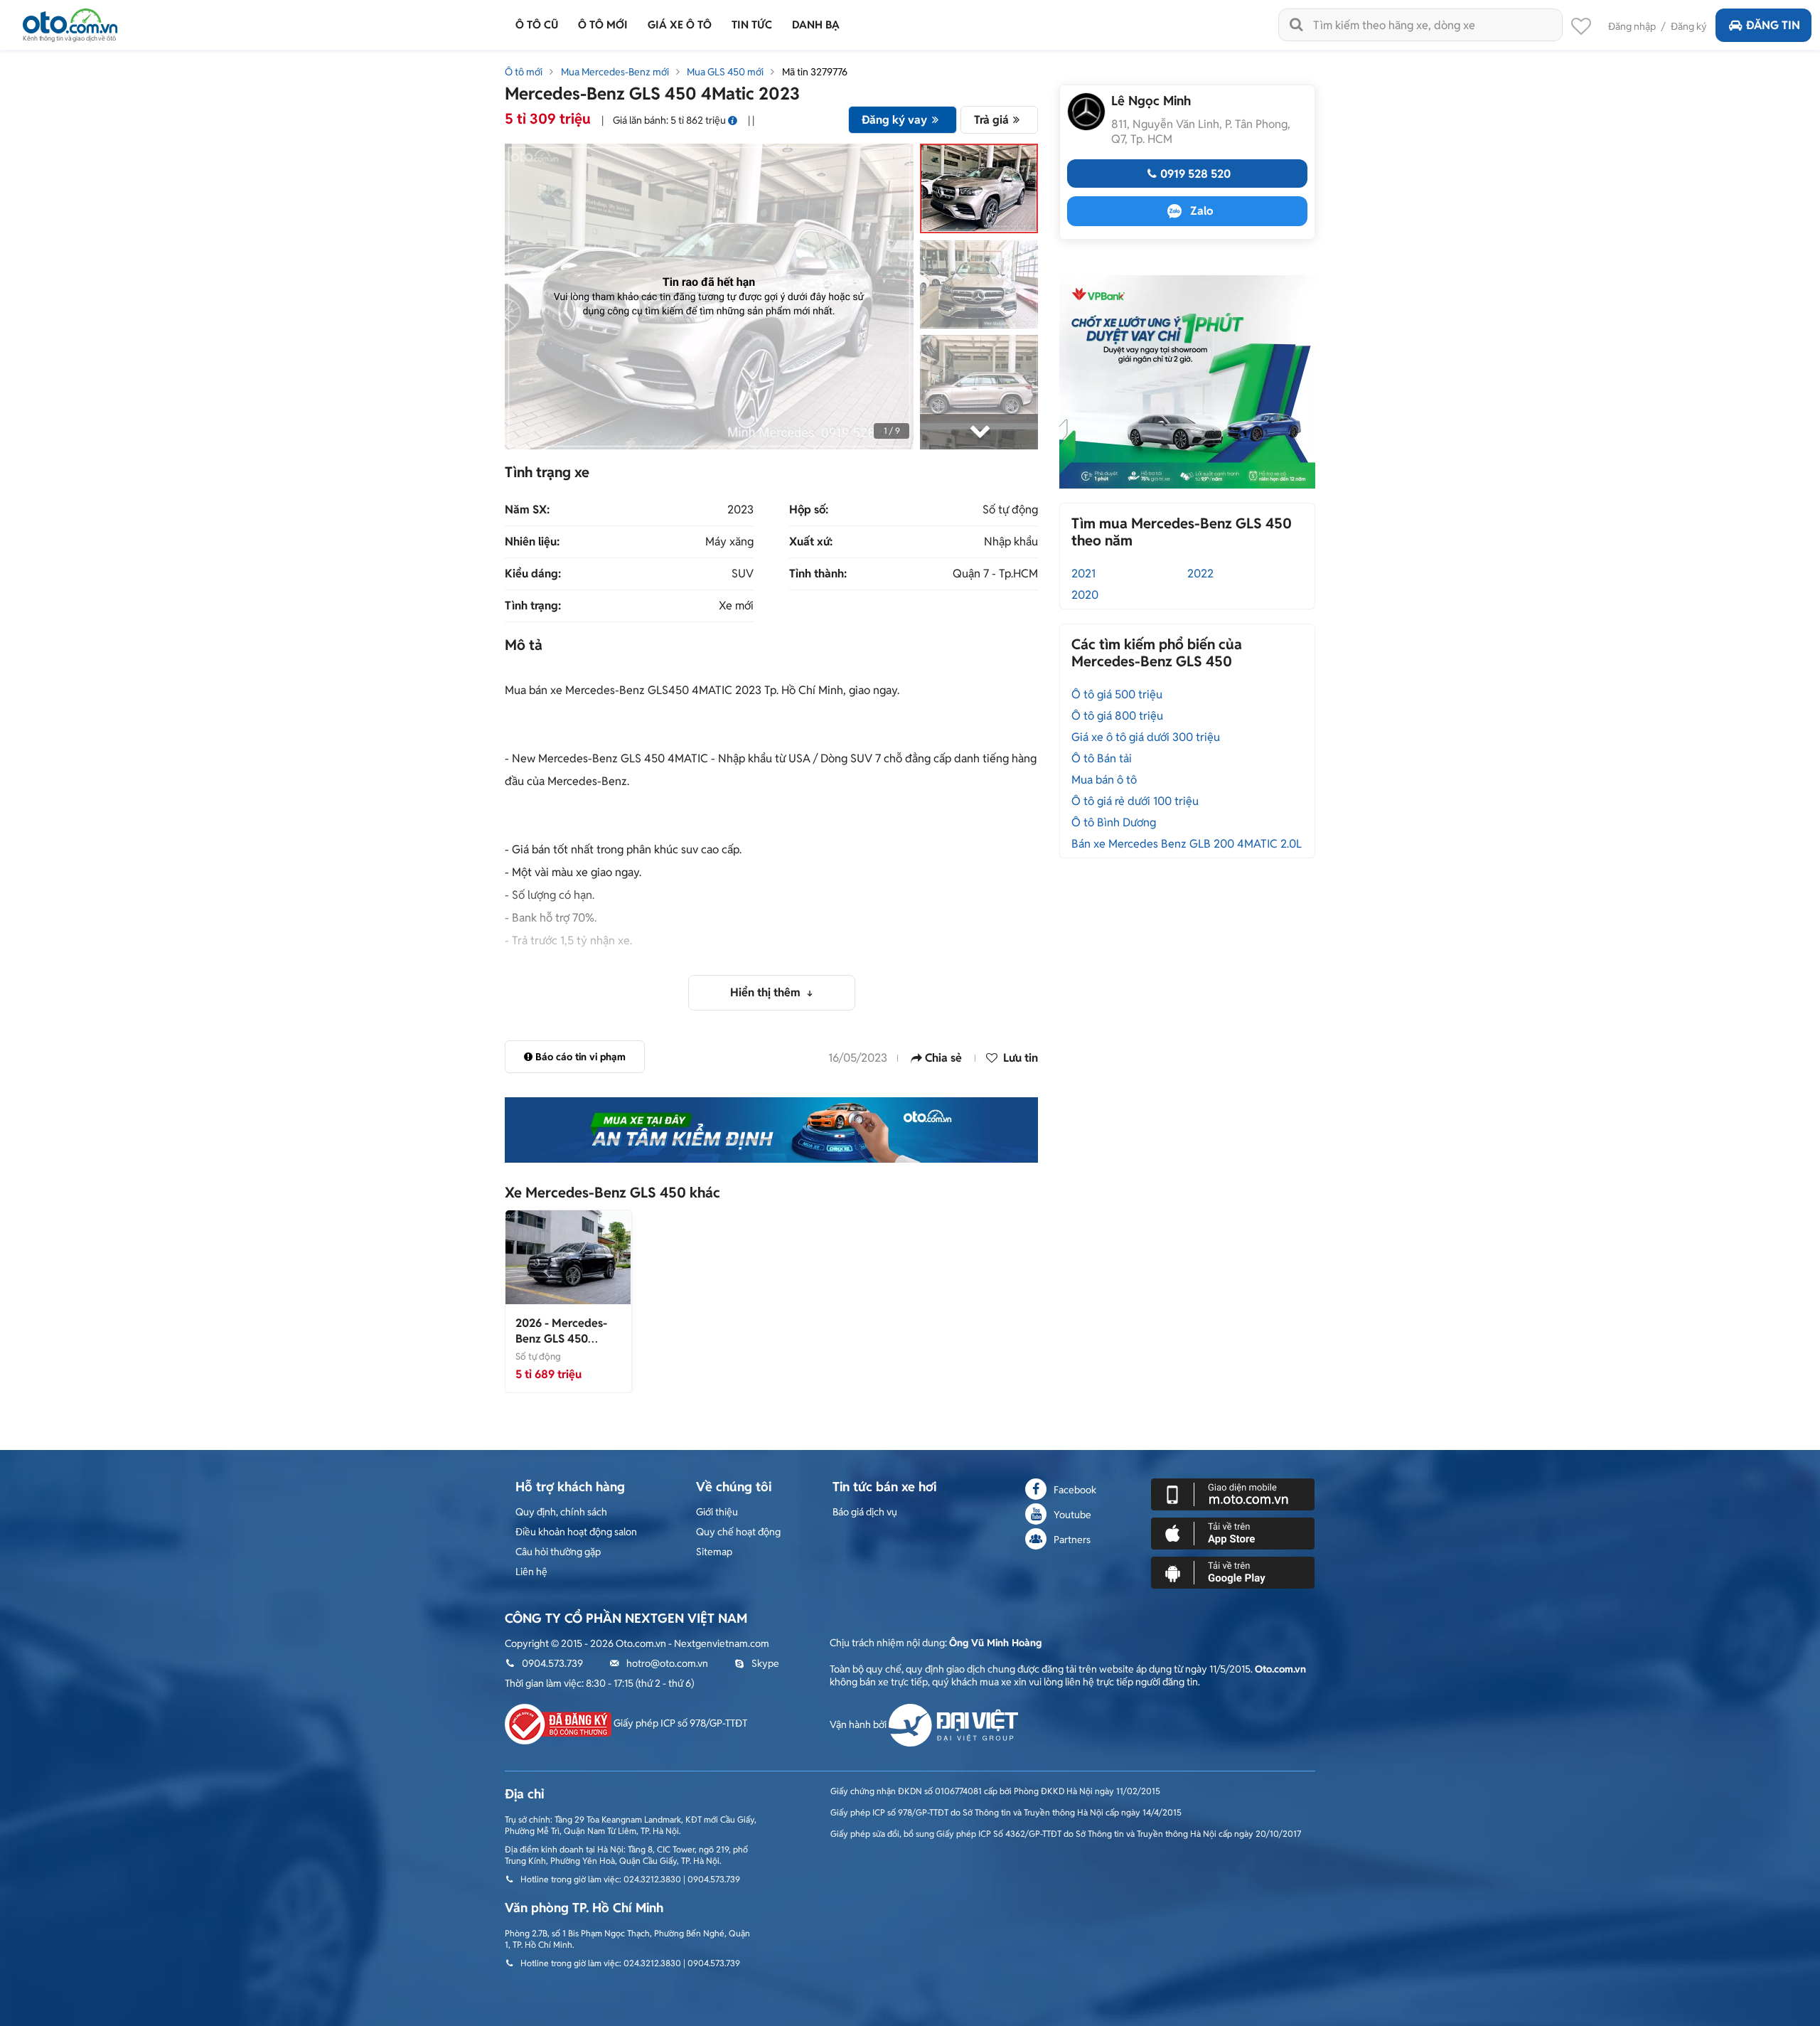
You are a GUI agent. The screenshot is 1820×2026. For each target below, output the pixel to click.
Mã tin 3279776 (815, 72)
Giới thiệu (717, 1512)
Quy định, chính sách (561, 1512)
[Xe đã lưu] (1581, 30)
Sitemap (714, 1552)
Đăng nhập (1632, 26)
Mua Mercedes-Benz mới (615, 72)
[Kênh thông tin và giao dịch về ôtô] (70, 21)
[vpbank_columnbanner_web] (1187, 381)
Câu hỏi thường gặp (558, 1552)
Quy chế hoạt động (738, 1532)
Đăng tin (1773, 25)
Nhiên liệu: (532, 542)
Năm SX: (527, 510)
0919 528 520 (1195, 174)
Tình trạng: (533, 606)
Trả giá (991, 120)
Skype (765, 1663)
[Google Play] (1233, 1572)
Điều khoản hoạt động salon (576, 1532)
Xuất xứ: (811, 542)
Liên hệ (531, 1572)
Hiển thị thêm (767, 992)
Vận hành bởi (859, 1724)
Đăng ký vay (894, 120)
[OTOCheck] (771, 1130)
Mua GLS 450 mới (725, 72)
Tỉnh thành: (818, 574)
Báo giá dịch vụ (865, 1512)
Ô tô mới (524, 72)
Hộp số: (809, 510)
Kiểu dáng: (533, 574)
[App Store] (1233, 1532)
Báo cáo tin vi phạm (580, 1057)
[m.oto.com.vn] (1233, 1493)
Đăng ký (1689, 26)
